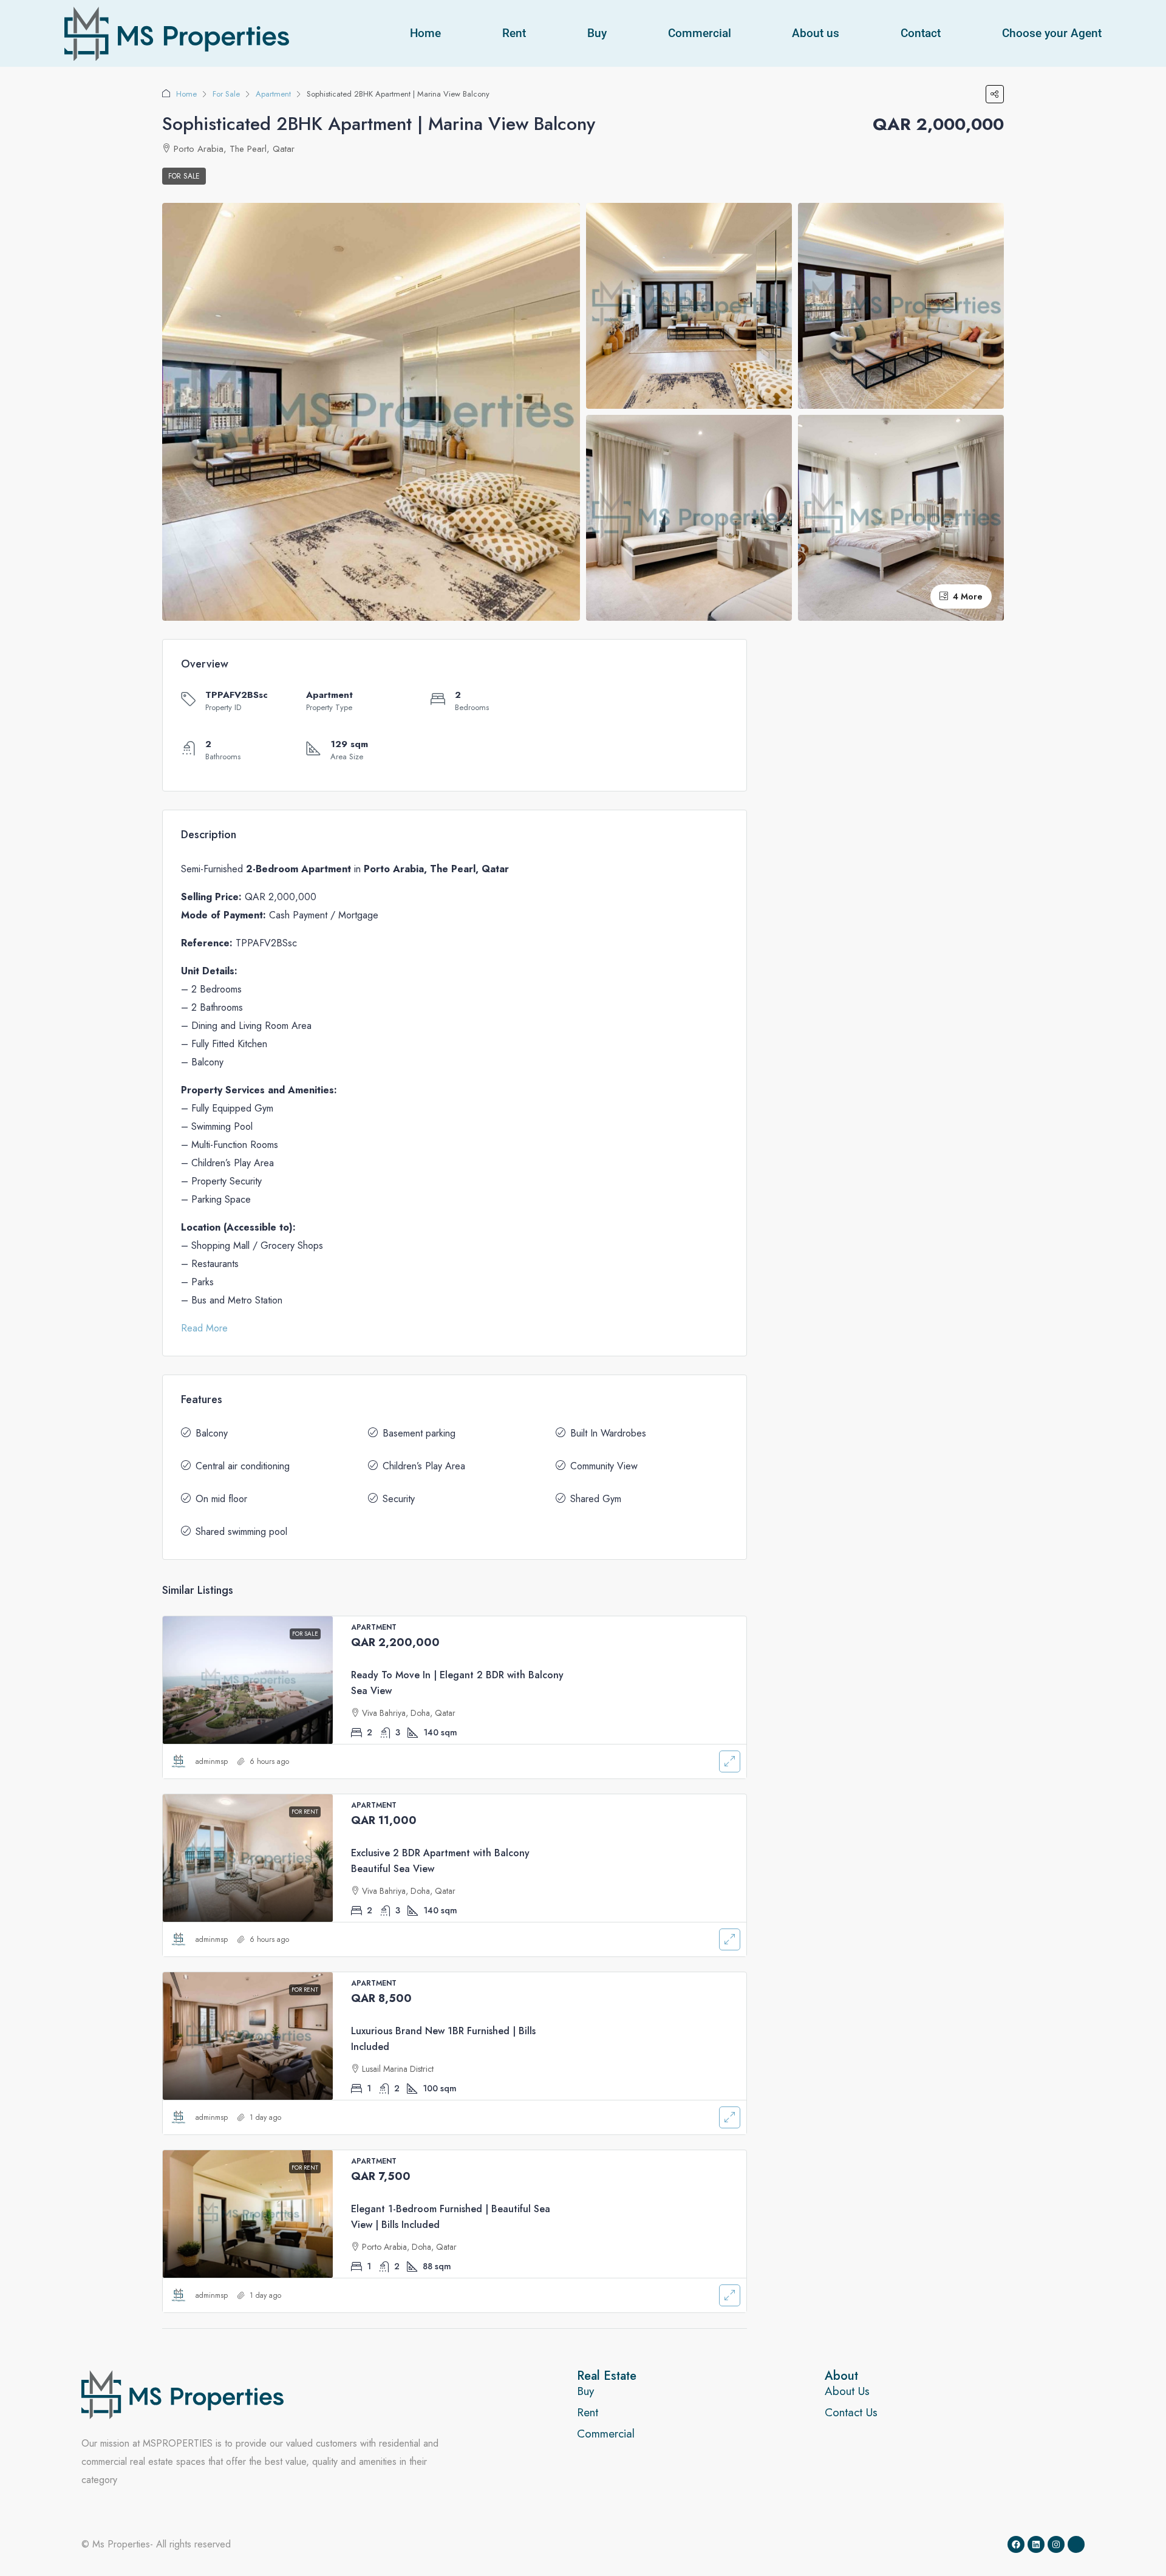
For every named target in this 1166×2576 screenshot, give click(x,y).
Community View (604, 1466)
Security (399, 1499)
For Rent (305, 1812)
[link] (248, 1680)
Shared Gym (596, 1499)
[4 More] (901, 517)
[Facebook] (1016, 2544)
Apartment (273, 94)
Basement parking (419, 1433)
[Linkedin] (1036, 2544)
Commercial (700, 33)
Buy (597, 33)
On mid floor (221, 1499)
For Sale (226, 94)
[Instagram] (1056, 2544)
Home (425, 33)
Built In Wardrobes (608, 1433)
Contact (921, 33)
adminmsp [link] (212, 1761)
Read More (204, 1328)
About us (816, 33)
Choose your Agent (1052, 33)
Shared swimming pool (241, 1532)
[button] (995, 94)
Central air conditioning (243, 1466)
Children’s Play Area (424, 1466)
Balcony (212, 1433)
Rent (514, 33)
